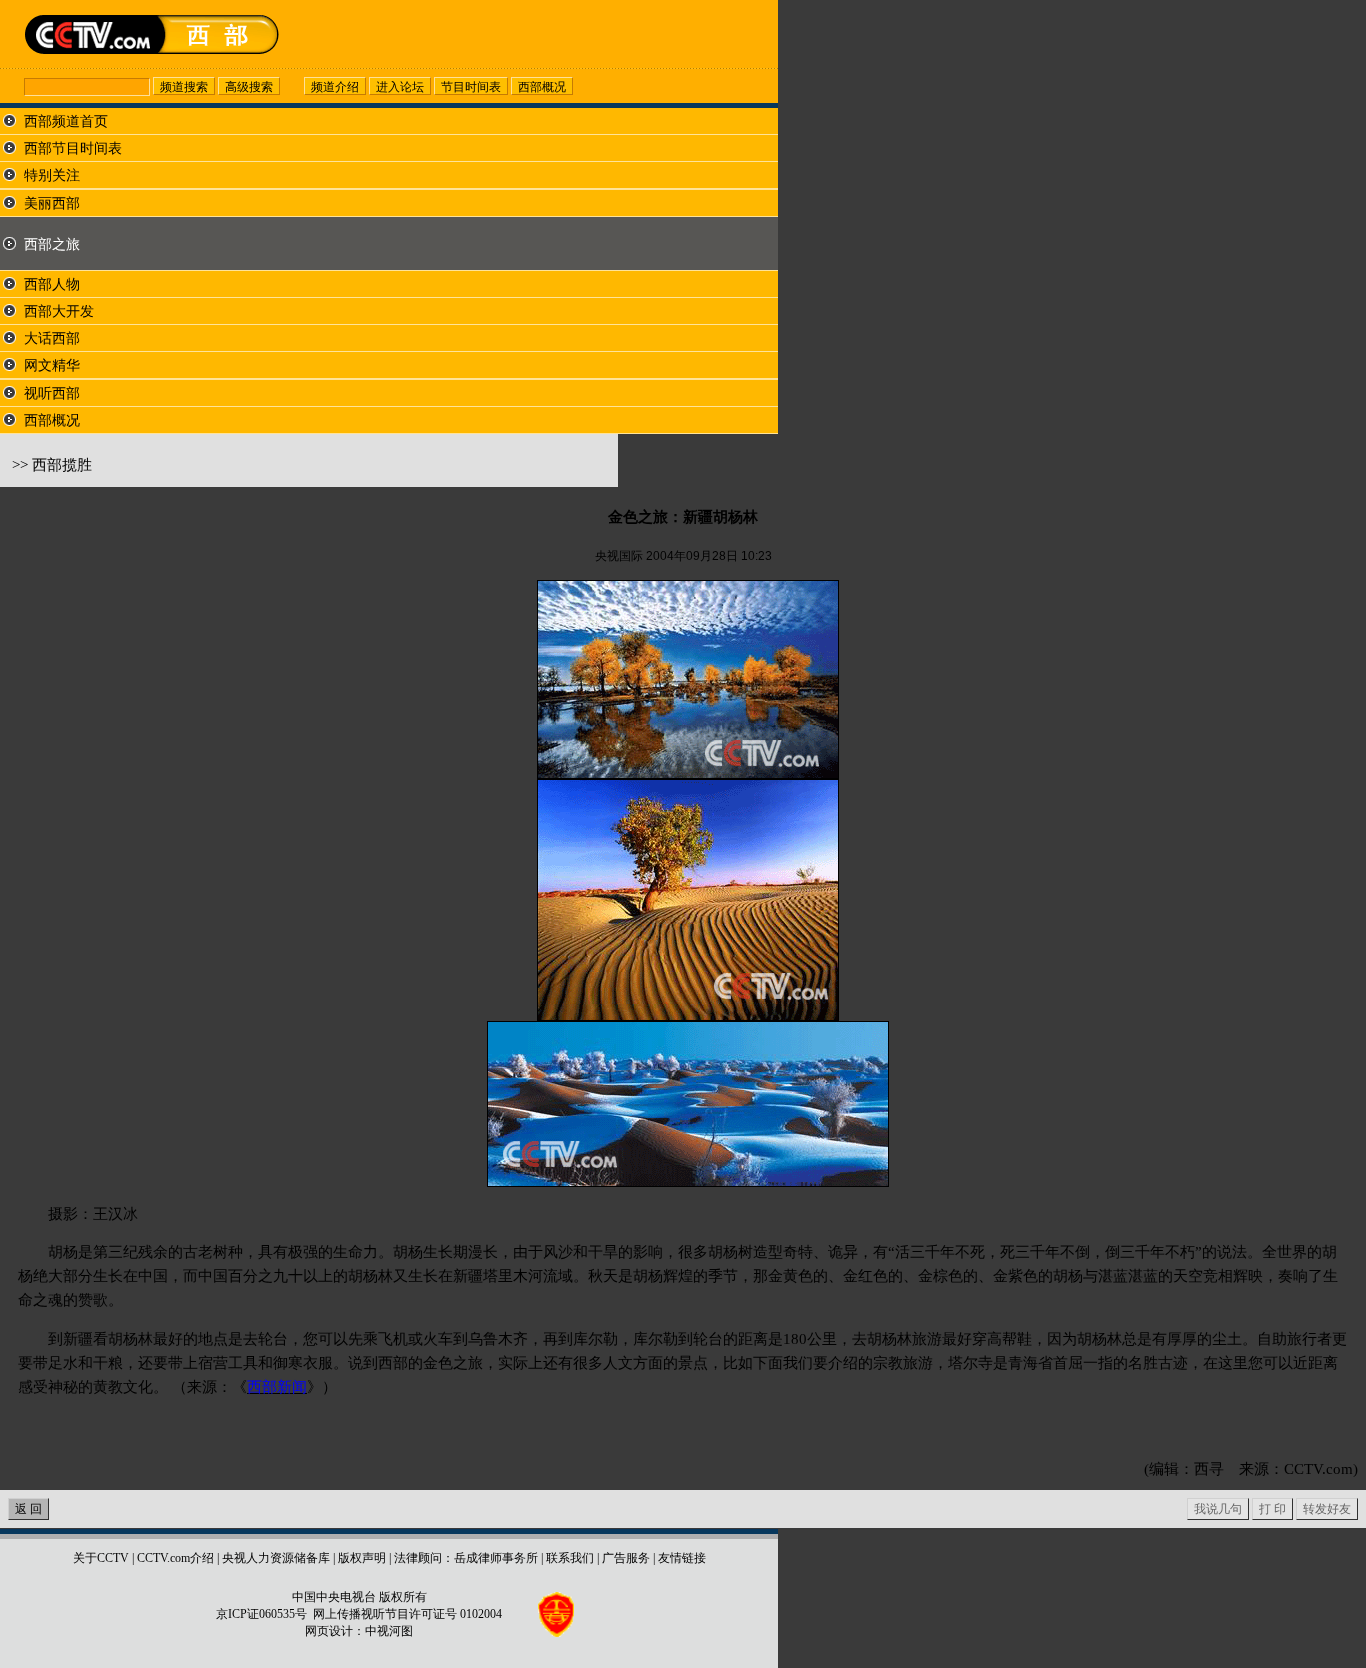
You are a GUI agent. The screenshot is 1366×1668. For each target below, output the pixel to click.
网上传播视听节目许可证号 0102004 (407, 1614)
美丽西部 (52, 203)
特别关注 (52, 175)
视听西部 (52, 393)
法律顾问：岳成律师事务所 (466, 1558)
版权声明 (362, 1558)
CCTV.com (1318, 1469)
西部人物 (52, 284)
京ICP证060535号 (261, 1614)
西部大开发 (59, 311)
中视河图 (389, 1631)
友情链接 (682, 1558)
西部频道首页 (66, 121)
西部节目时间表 (73, 148)
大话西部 (52, 338)
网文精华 (52, 365)
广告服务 (626, 1558)
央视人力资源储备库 (276, 1558)
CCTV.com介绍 (175, 1558)
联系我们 (570, 1558)
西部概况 (52, 420)
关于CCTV (101, 1558)
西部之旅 (52, 244)
